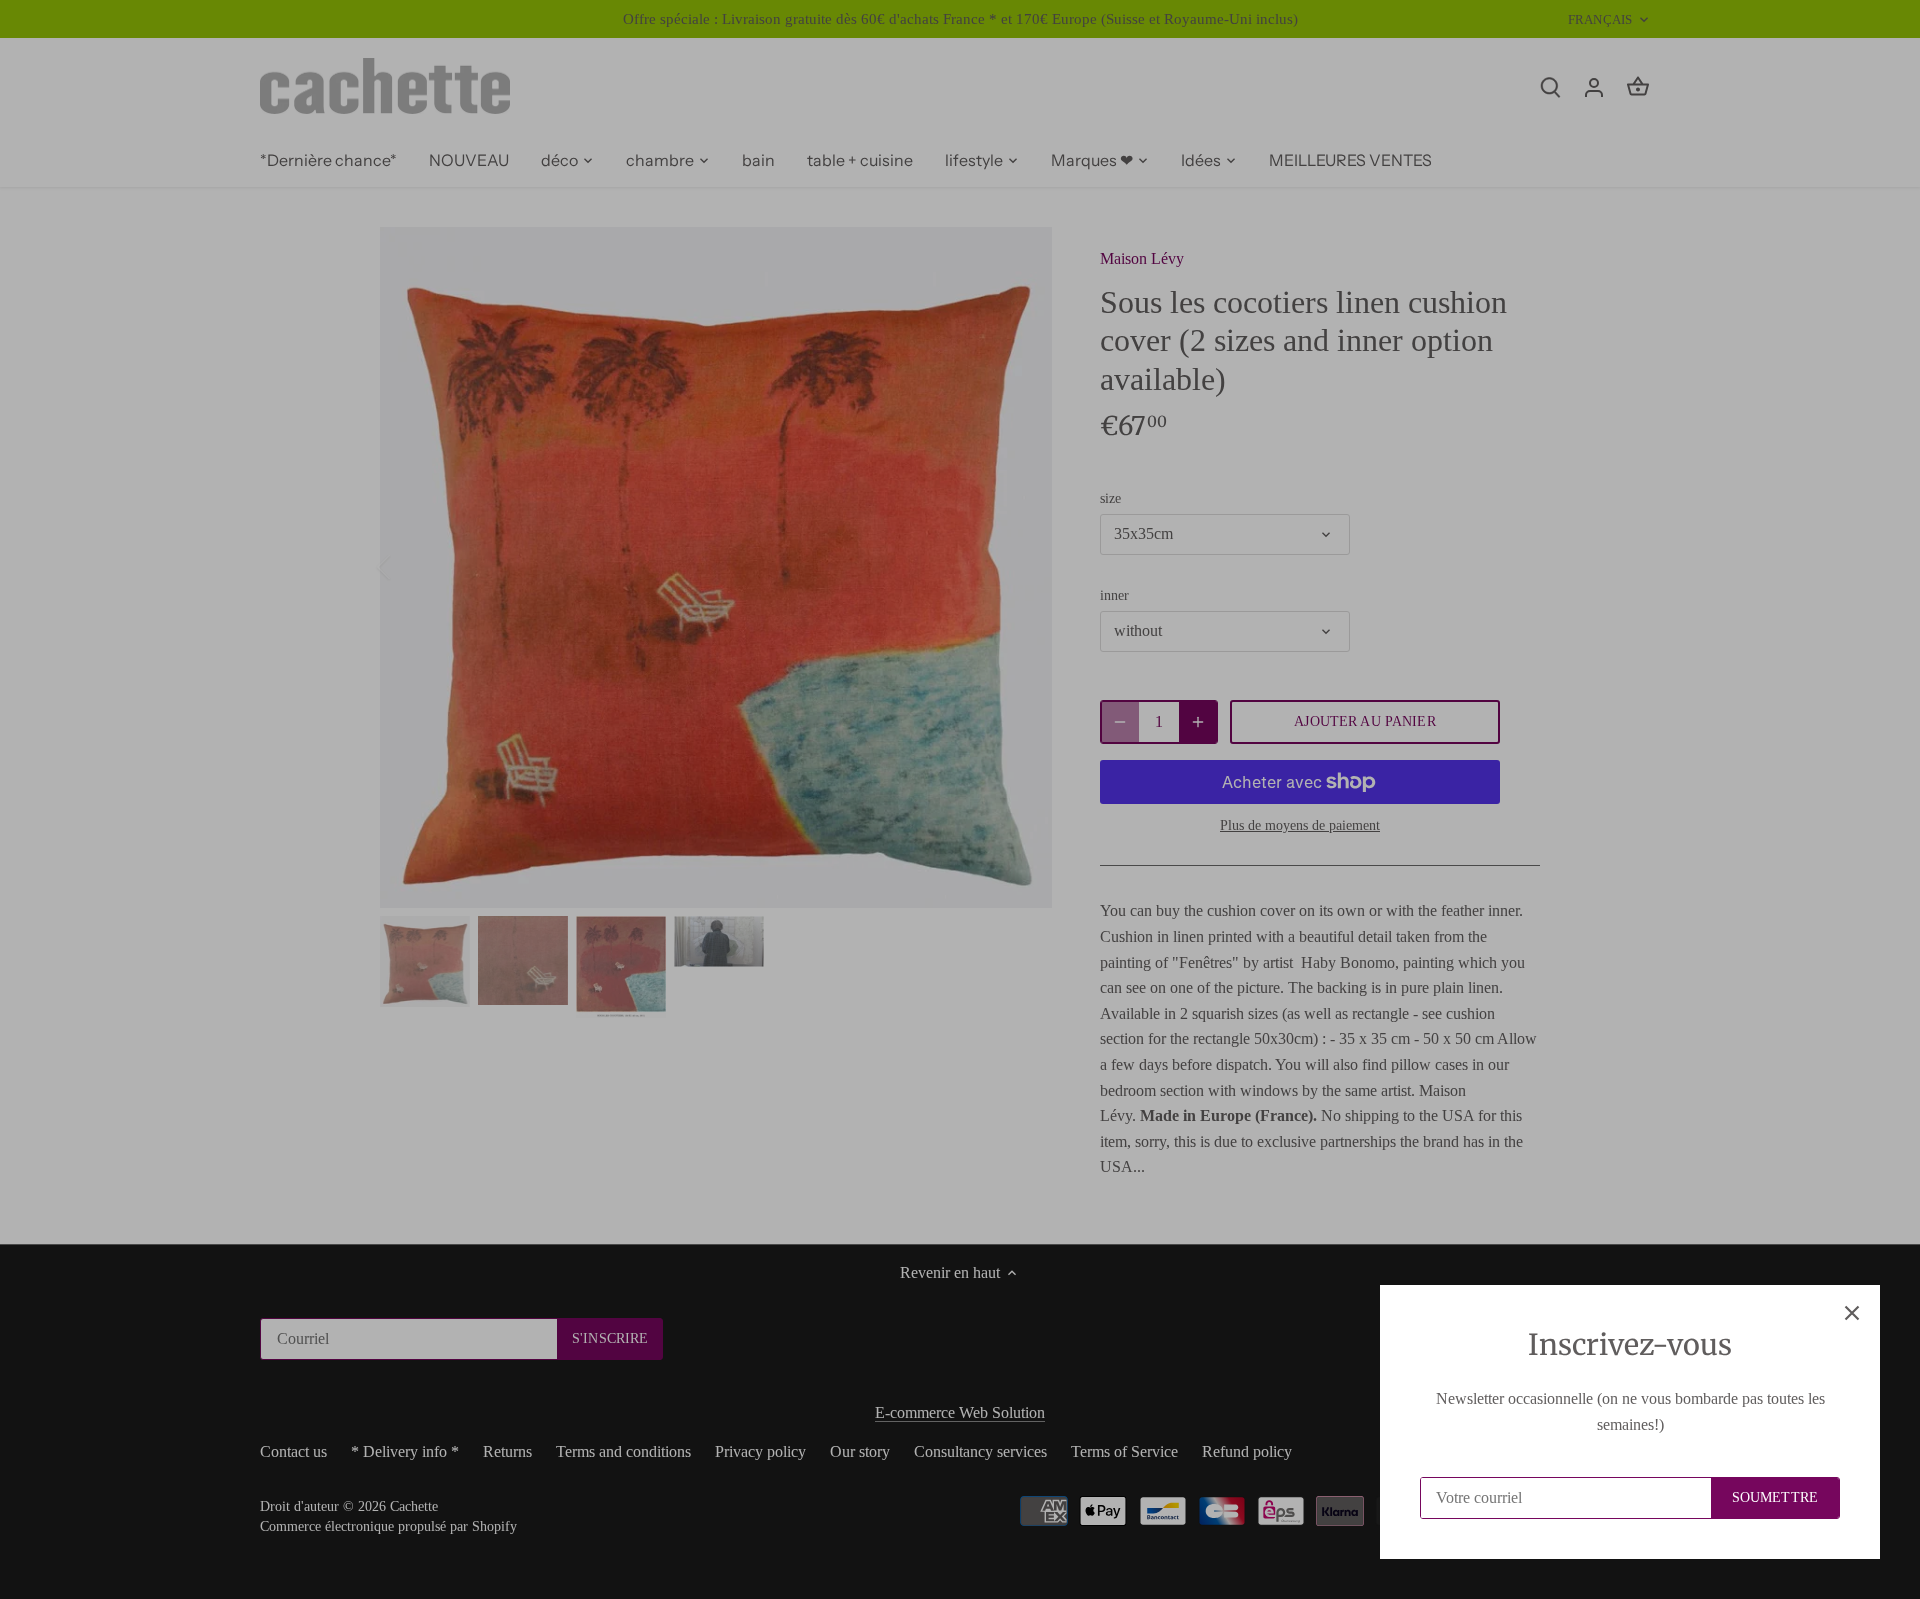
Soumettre (1775, 1497)
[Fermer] (1852, 1313)
